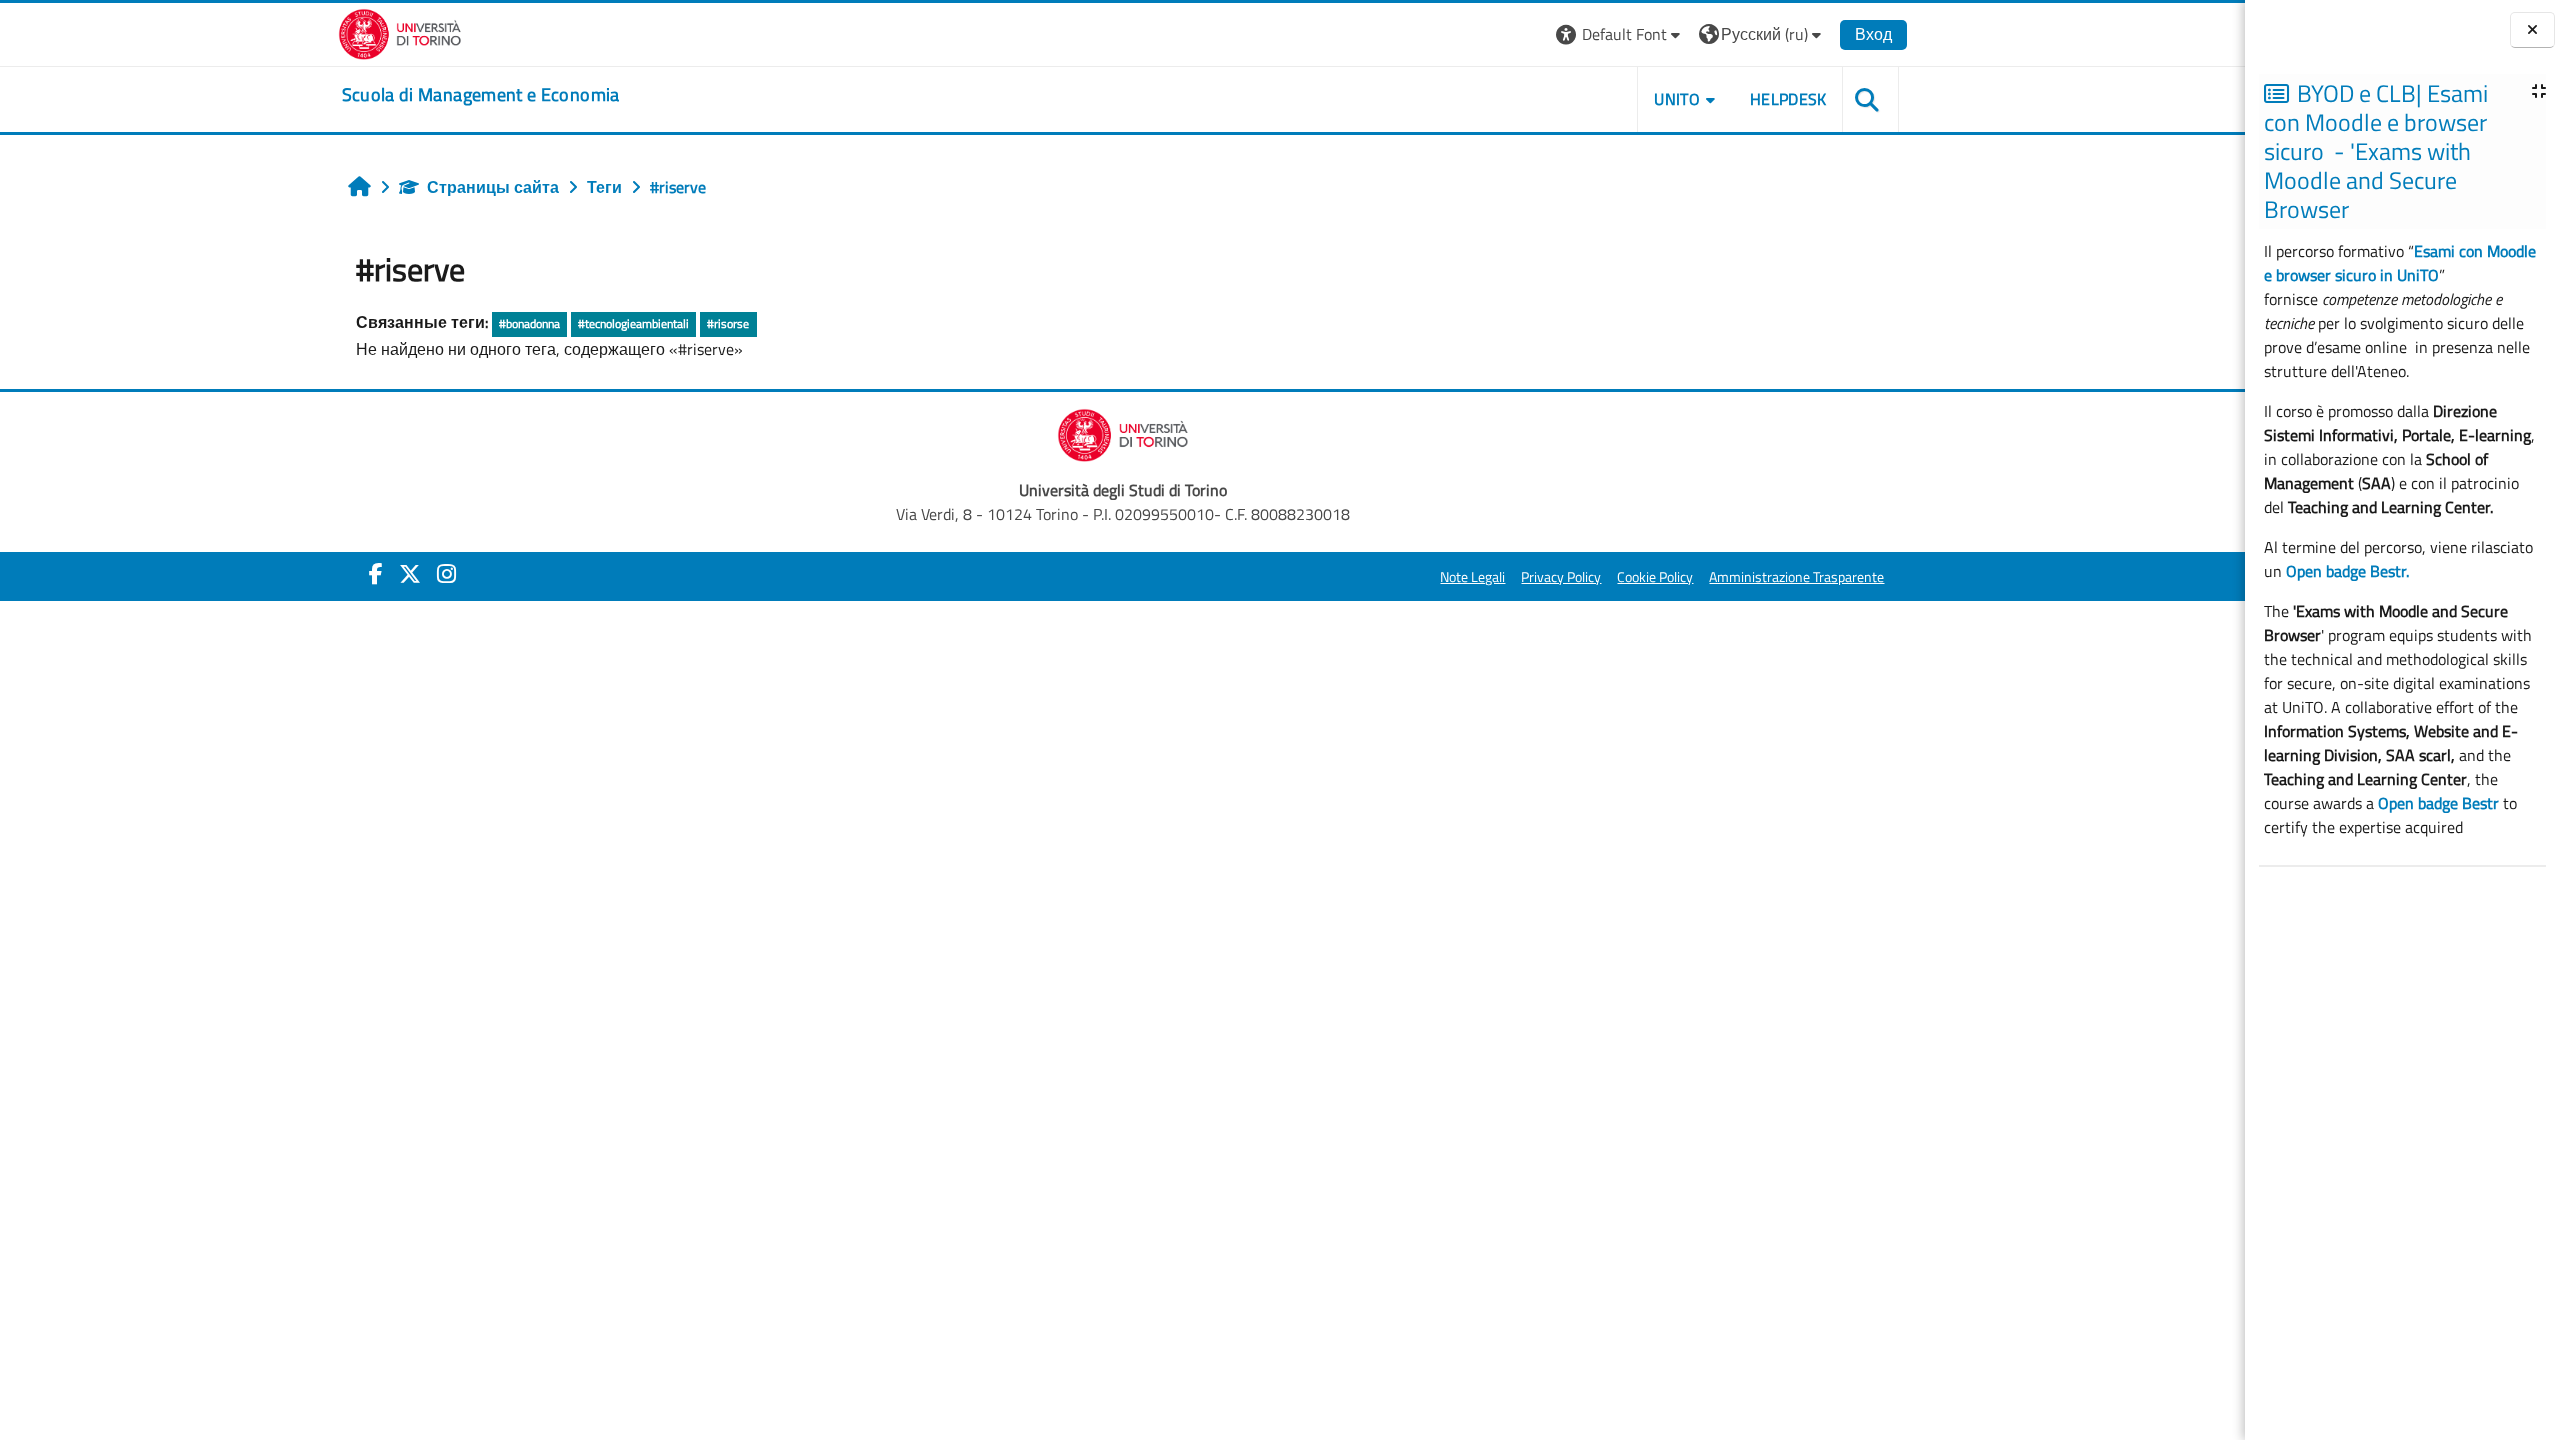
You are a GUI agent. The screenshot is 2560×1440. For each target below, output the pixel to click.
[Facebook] (376, 574)
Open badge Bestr (2438, 803)
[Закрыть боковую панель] (2532, 30)
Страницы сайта (493, 187)
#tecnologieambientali (633, 323)
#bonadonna (529, 323)
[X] (410, 574)
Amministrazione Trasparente (1796, 577)
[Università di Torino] (400, 32)
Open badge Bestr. (2347, 571)
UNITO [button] (1677, 99)
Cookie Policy (1655, 577)
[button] (1620, 34)
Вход (1873, 34)
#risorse (728, 323)
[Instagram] (446, 574)
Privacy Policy (1561, 577)
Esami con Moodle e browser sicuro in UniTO (2400, 263)
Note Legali (1472, 577)
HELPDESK (1788, 99)
